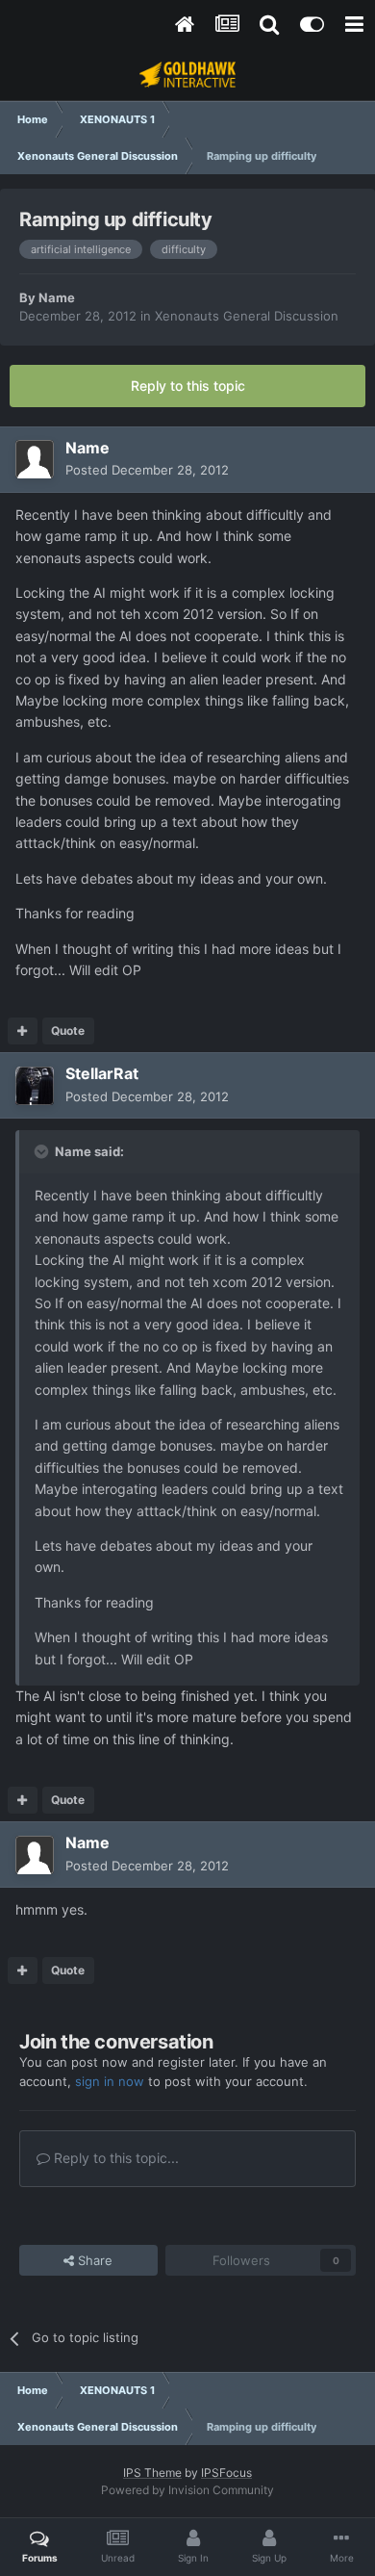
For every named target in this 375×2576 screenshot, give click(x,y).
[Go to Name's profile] (35, 459)
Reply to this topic (188, 386)
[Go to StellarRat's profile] (35, 1086)
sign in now (110, 2081)
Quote (68, 1030)
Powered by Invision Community (187, 2490)
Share (93, 2260)
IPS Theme (152, 2473)
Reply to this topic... (114, 2158)
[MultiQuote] (23, 1031)
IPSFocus (226, 2473)
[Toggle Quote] (43, 1151)
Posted (147, 470)
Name (57, 297)
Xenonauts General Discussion (247, 316)
